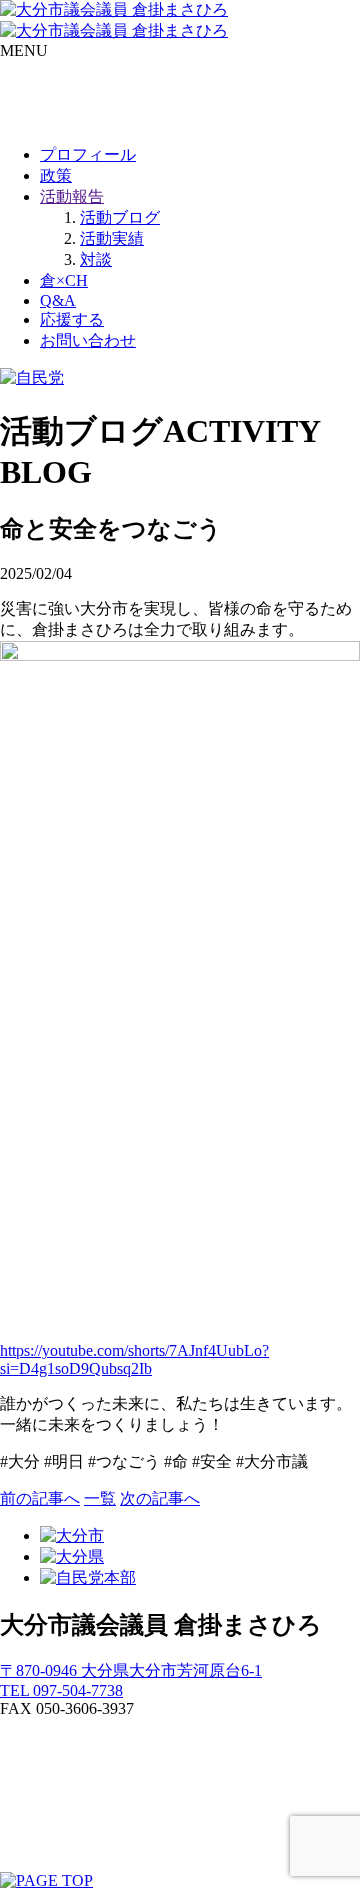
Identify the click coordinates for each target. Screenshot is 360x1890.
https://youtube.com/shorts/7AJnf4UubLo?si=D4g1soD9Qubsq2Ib (134, 1359)
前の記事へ (40, 1498)
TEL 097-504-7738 (61, 1690)
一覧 (100, 1498)
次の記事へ (160, 1498)
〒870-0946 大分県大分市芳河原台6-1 (131, 1670)
